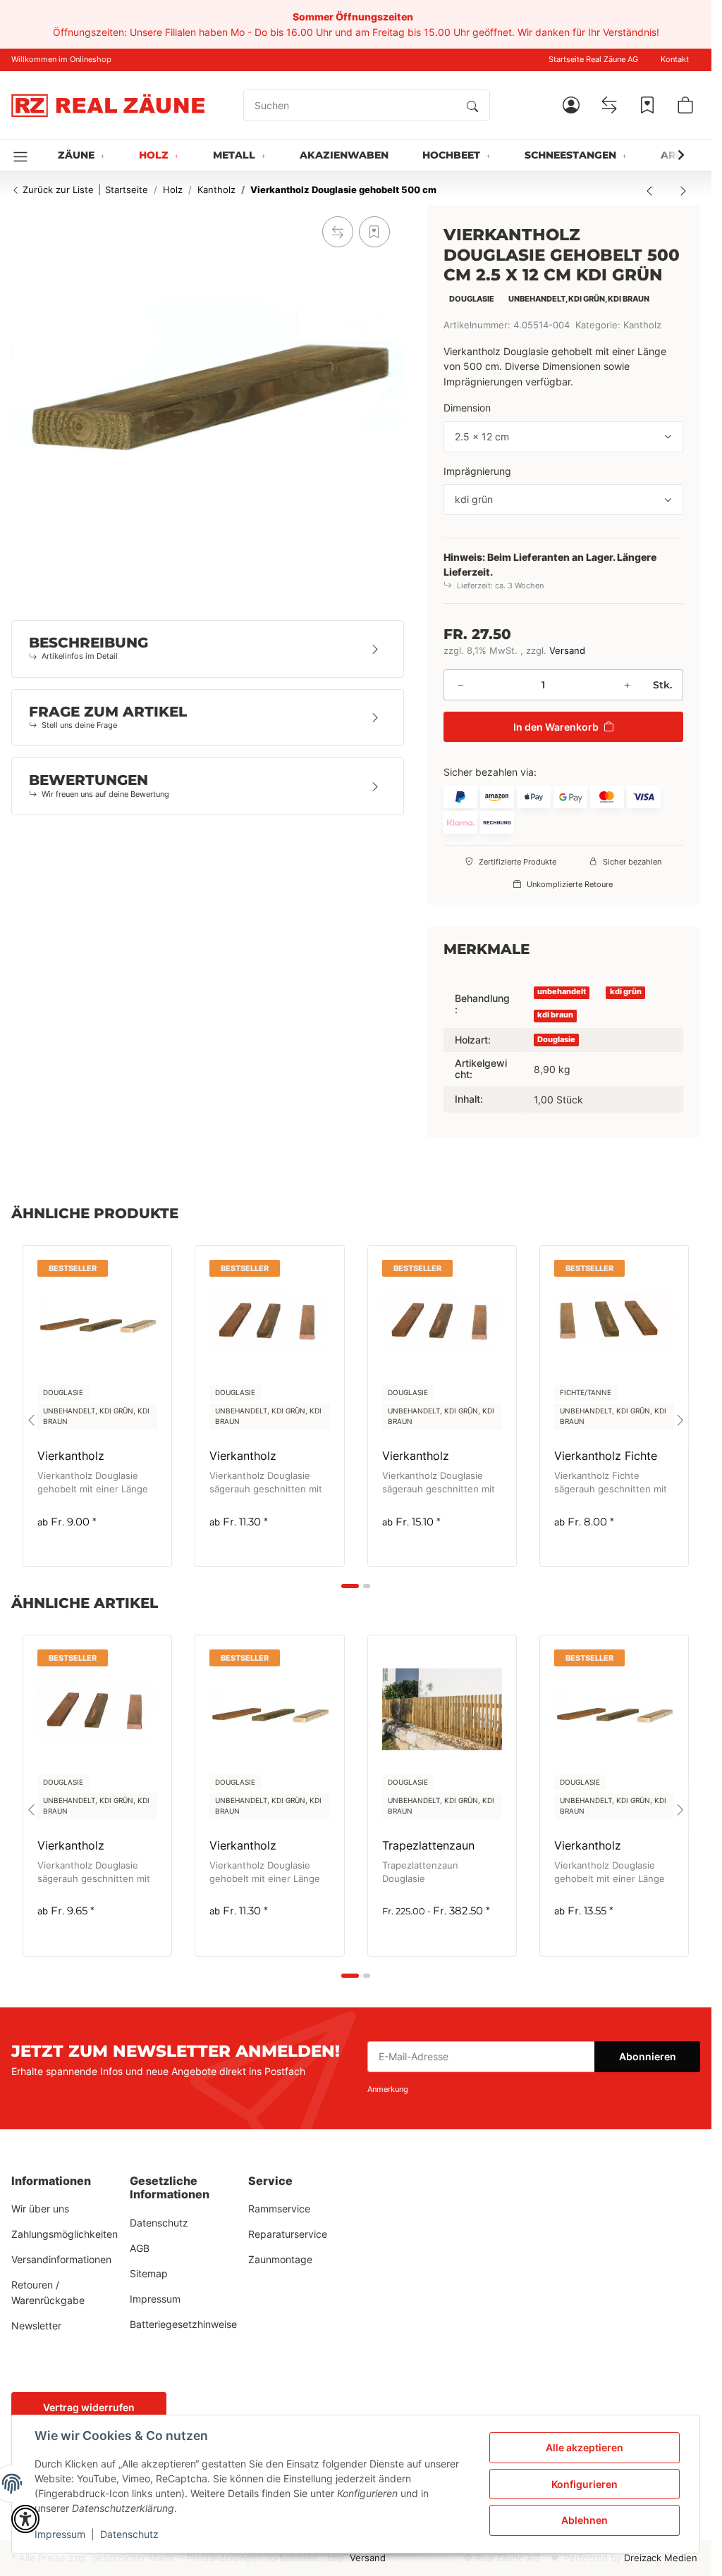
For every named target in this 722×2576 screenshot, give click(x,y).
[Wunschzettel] (647, 105)
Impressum (60, 2534)
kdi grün (626, 992)
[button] (571, 105)
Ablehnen (585, 2520)
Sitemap (149, 2273)
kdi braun (555, 1015)
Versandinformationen (61, 2259)
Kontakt (675, 60)
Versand (567, 651)
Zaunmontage (280, 2259)
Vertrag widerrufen (89, 2407)
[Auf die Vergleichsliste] (338, 232)
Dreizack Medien (661, 2558)
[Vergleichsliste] (609, 105)
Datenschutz (129, 2534)
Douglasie (556, 1040)
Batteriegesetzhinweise (183, 2324)
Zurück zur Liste (57, 190)
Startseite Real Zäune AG (593, 60)
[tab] (350, 1586)
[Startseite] (108, 105)
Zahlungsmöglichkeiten (65, 2234)
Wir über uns (40, 2209)
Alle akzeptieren (585, 2447)
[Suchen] (472, 106)
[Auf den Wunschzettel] (374, 232)
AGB (140, 2248)
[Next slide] (680, 1420)
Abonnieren (648, 2056)
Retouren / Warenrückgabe (48, 2292)
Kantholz (642, 325)
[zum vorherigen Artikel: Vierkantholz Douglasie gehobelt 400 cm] (649, 190)
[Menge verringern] (460, 685)
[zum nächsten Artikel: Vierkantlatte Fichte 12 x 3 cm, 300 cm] (683, 190)
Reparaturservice (288, 2234)
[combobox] (563, 437)
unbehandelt (562, 992)
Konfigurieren (585, 2484)
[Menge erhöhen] (627, 685)
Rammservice (279, 2209)
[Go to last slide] (31, 1420)
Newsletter (36, 2326)
